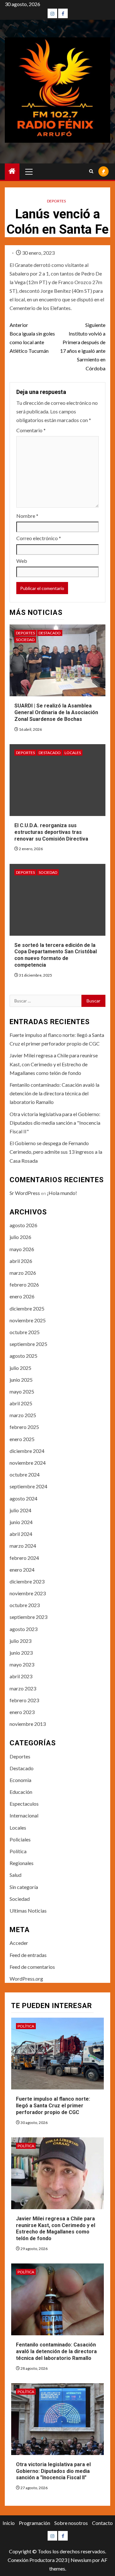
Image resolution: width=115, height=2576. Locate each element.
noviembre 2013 (28, 1724)
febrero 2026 (24, 1284)
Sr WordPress (25, 1193)
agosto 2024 (23, 1498)
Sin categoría (24, 1887)
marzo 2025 (23, 1415)
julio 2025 (20, 1368)
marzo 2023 (23, 1688)
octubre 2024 (25, 1474)
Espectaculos (24, 1804)
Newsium (81, 2560)
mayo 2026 (22, 1249)
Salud (15, 1875)
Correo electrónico (39, 538)
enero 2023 (22, 1712)
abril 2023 (21, 1676)
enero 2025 (22, 1439)
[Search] (91, 171)
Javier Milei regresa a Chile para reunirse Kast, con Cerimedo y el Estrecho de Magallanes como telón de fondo (54, 1064)
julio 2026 (20, 1237)
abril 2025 (21, 1403)
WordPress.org (26, 1979)
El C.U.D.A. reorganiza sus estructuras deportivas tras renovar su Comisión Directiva (51, 832)
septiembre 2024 (28, 1486)
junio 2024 (21, 1522)
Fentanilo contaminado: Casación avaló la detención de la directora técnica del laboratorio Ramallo (54, 1093)
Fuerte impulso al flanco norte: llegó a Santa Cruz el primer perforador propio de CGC (53, 2106)
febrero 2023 (24, 1700)
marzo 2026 (23, 1273)
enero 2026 (22, 1296)
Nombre (27, 516)
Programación (34, 2523)
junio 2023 (21, 1653)
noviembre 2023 (28, 1593)
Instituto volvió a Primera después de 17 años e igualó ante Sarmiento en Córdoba (83, 347)
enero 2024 (22, 1570)
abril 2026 (21, 1261)
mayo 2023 (22, 1664)
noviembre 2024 (28, 1463)
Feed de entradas (28, 1955)
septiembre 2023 (28, 1617)
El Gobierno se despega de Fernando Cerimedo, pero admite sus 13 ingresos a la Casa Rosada (56, 1152)
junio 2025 (21, 1380)
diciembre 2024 (27, 1451)
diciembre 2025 (27, 1308)
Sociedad (25, 640)
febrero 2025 (24, 1427)
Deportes (56, 201)
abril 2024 (21, 1534)
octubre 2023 (25, 1605)
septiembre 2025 (28, 1344)
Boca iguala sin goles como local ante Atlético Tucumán (32, 338)
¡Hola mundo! (62, 1193)
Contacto (102, 2523)
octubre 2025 (25, 1332)
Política (18, 1851)
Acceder (19, 1943)
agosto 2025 (23, 1356)
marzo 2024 (23, 1546)
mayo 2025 (22, 1391)
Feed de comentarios (32, 1967)
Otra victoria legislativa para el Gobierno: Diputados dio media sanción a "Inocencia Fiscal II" (55, 1123)
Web (22, 561)
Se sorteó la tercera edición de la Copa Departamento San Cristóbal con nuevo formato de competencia (56, 955)
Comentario (31, 430)
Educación (21, 1792)
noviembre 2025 (28, 1320)
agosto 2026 (23, 1225)
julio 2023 (20, 1641)
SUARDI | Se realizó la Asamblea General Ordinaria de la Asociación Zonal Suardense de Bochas (56, 712)
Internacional (24, 1815)
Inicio (9, 2523)
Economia (20, 1780)
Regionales (22, 1863)
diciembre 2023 (27, 1581)
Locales (73, 753)
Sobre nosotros (71, 2523)
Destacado (50, 633)
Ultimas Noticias (28, 1911)
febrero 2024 (24, 1558)
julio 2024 (20, 1510)
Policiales (20, 1839)
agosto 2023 (23, 1629)
